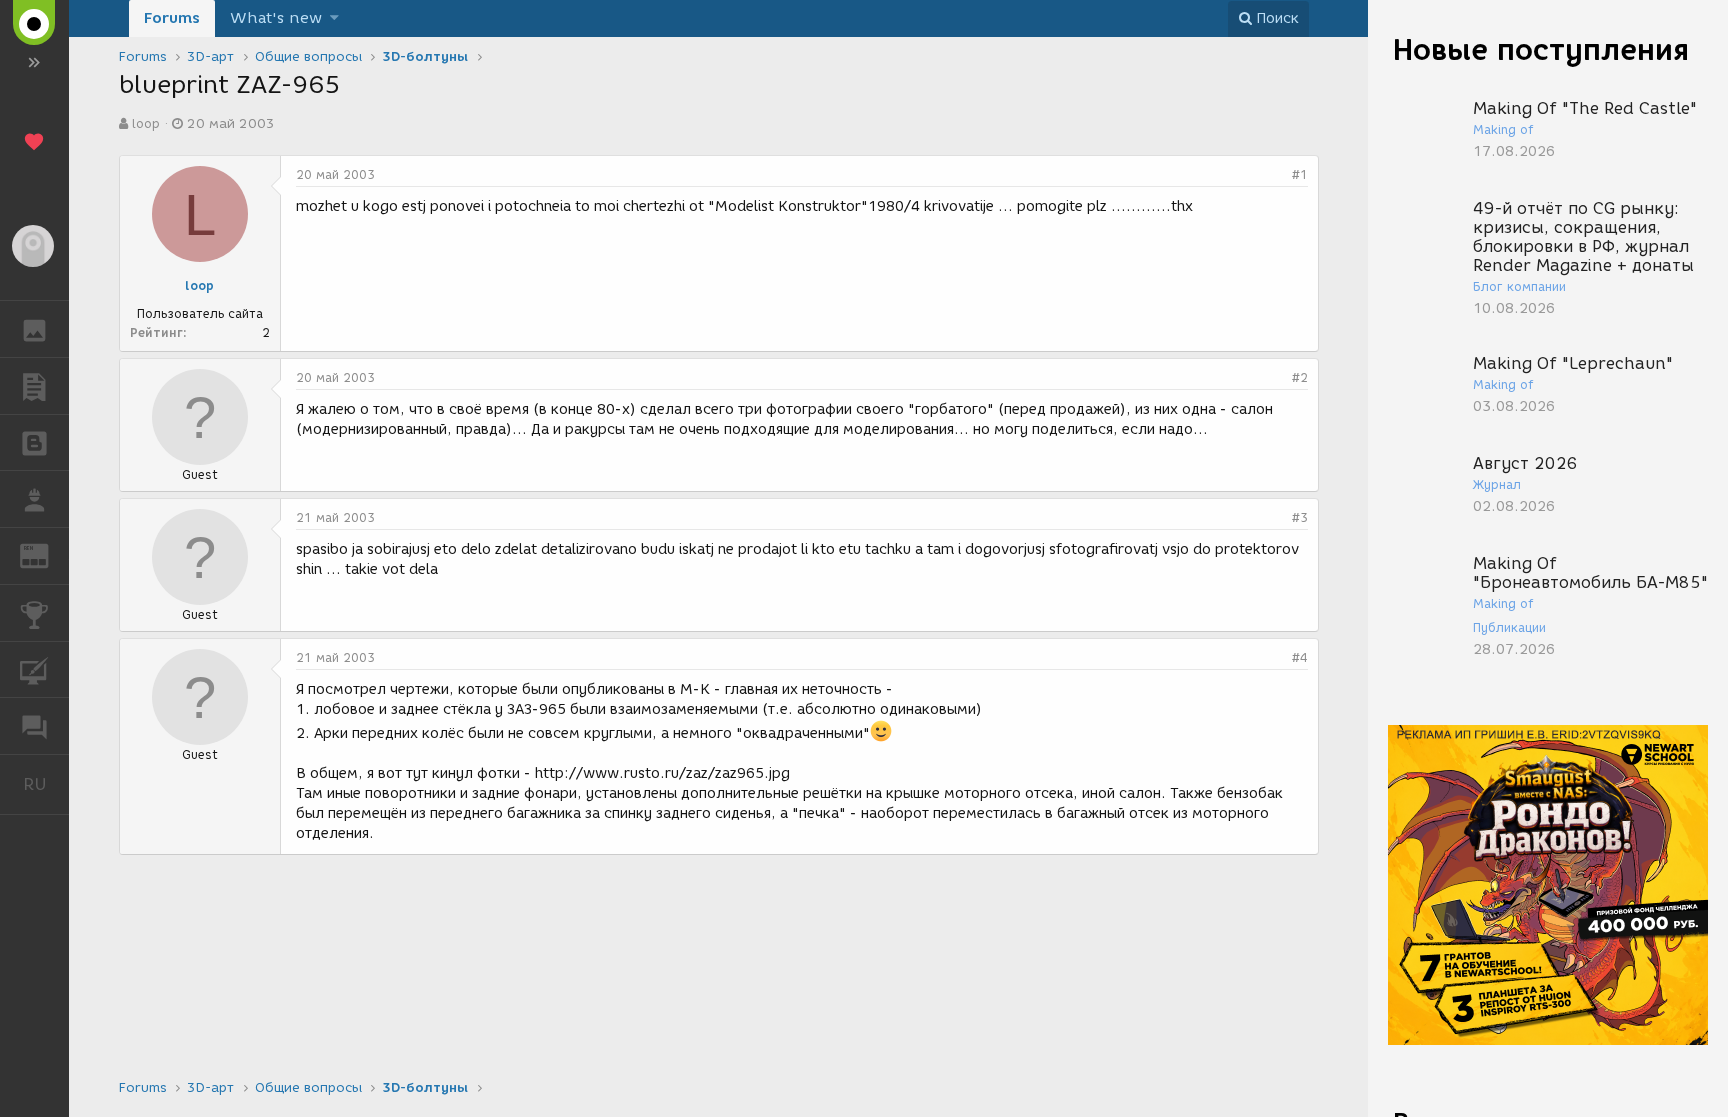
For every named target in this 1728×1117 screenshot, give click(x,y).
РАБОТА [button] (34, 499)
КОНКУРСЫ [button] (34, 613)
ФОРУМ (34, 726)
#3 (1300, 517)
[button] (334, 18)
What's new (276, 18)
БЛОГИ (34, 443)
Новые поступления (1541, 49)
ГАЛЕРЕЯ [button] (34, 329)
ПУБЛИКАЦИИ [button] (34, 386)
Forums (172, 18)
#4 (1300, 657)
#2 (1300, 377)
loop (146, 123)
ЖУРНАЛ (46, 554)
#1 (1300, 174)
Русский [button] (46, 784)
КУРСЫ (34, 670)
